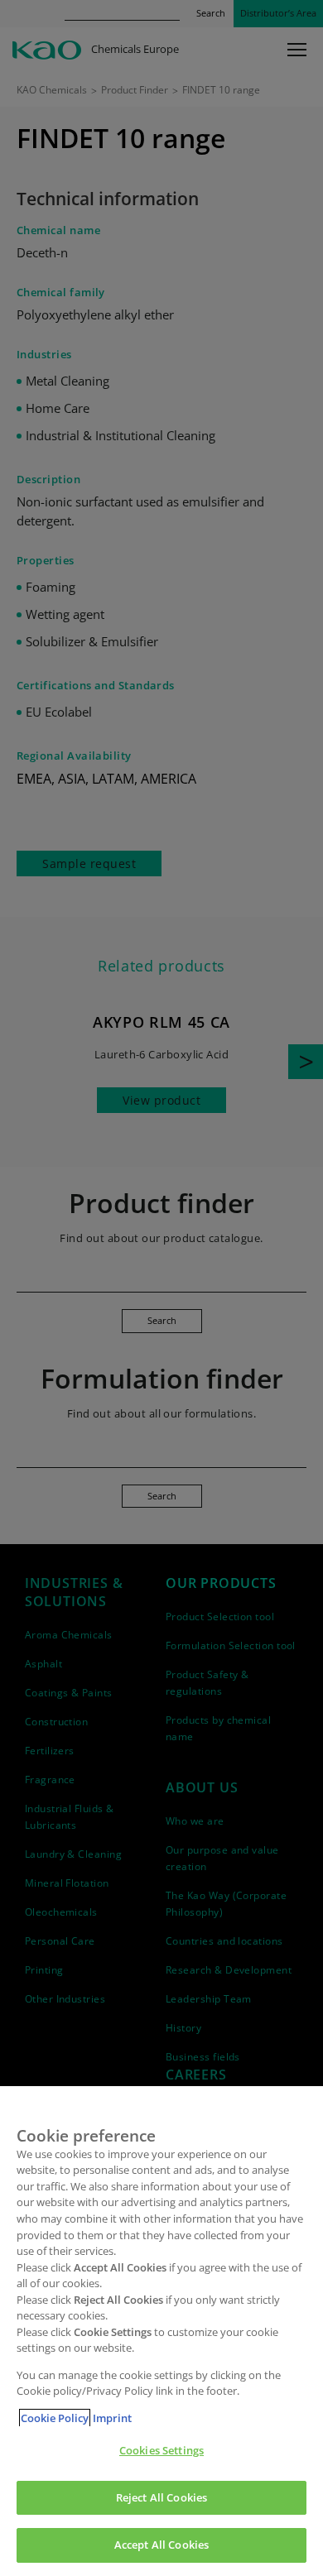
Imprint (112, 2418)
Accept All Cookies (161, 2545)
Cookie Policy (55, 2418)
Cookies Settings (161, 2450)
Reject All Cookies (161, 2497)
